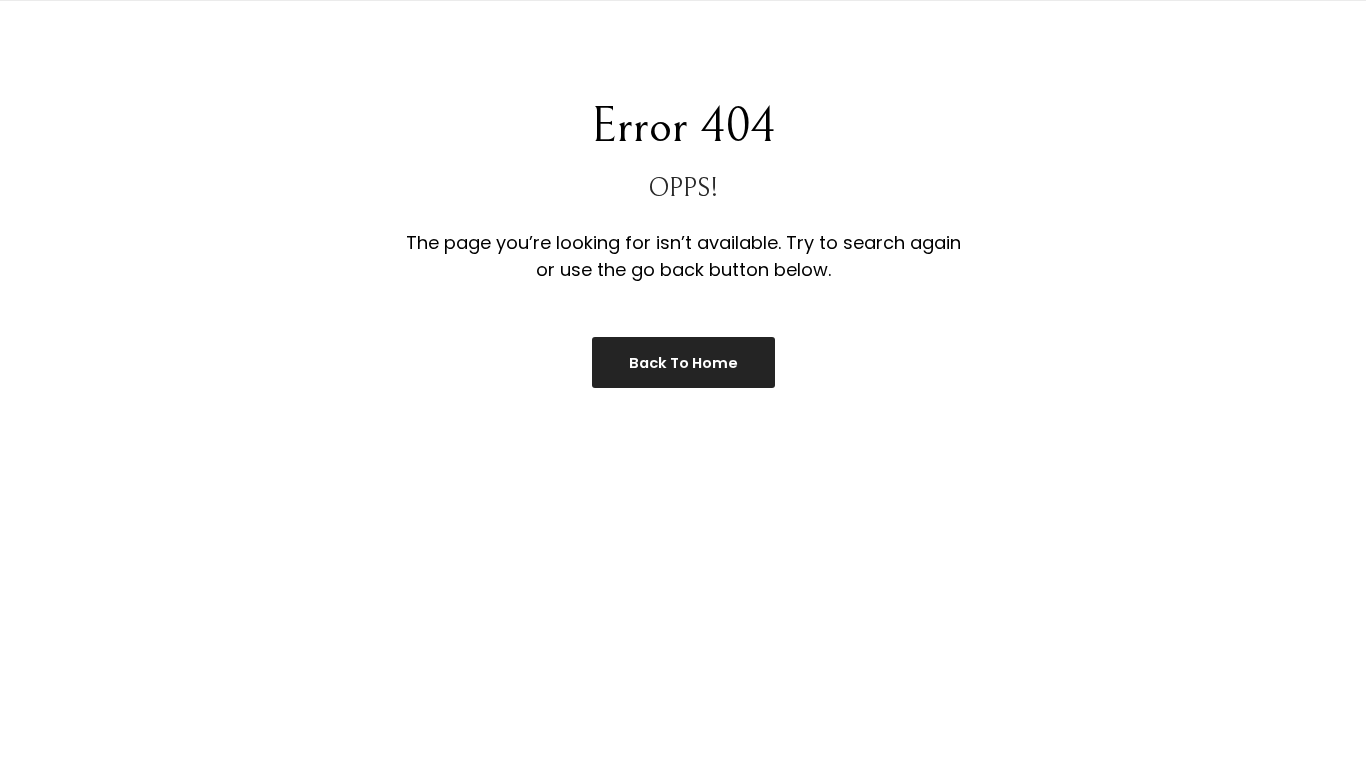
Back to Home (683, 363)
